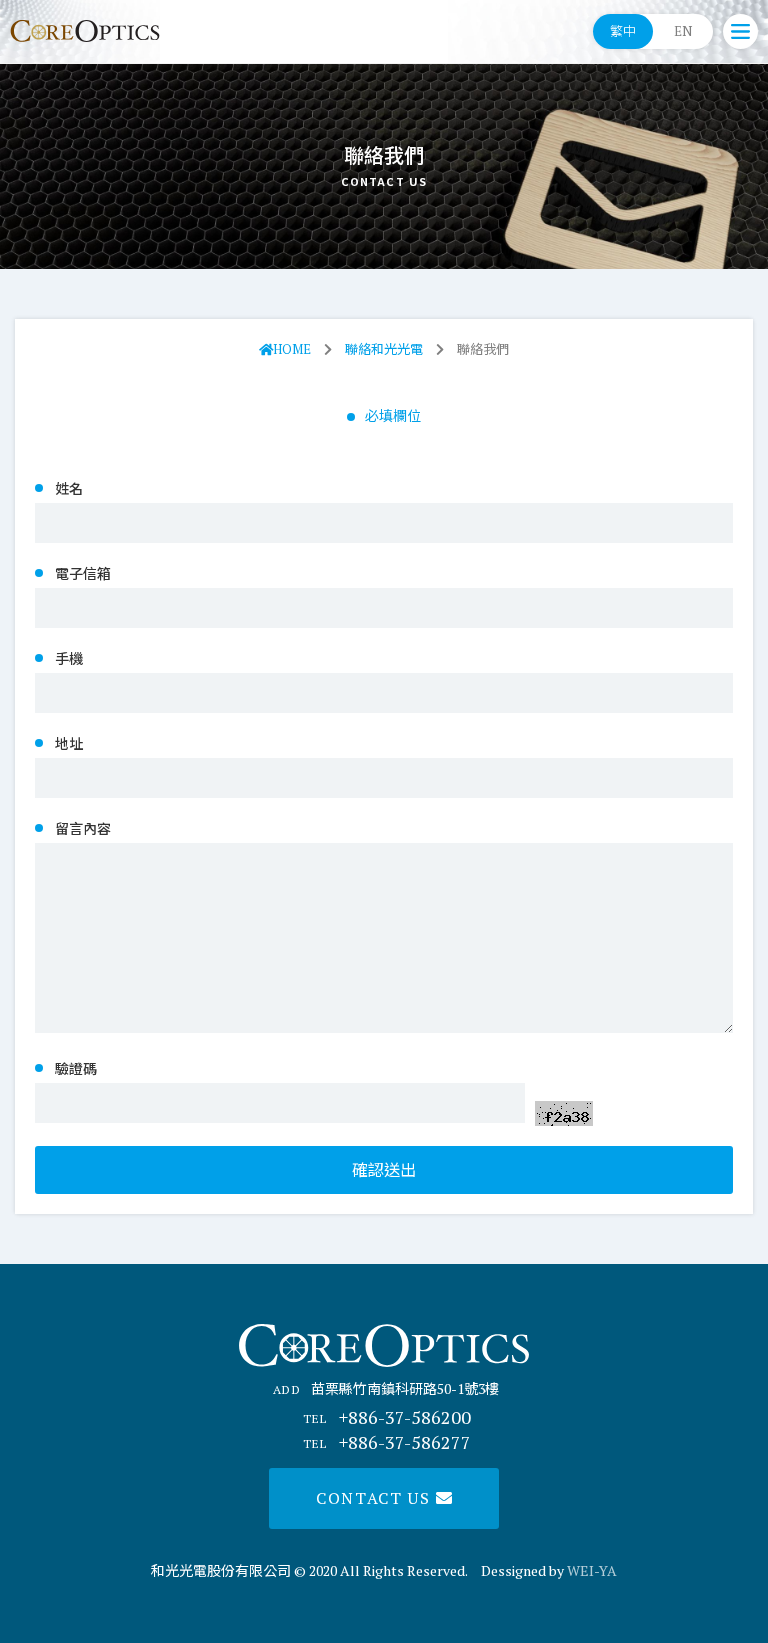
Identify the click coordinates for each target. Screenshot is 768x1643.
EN (683, 31)
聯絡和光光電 (384, 349)
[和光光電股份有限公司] (85, 31)
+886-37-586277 (387, 1442)
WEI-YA (592, 1570)
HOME (292, 349)
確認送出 (384, 1170)
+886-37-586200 (387, 1417)
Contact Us (376, 1498)
